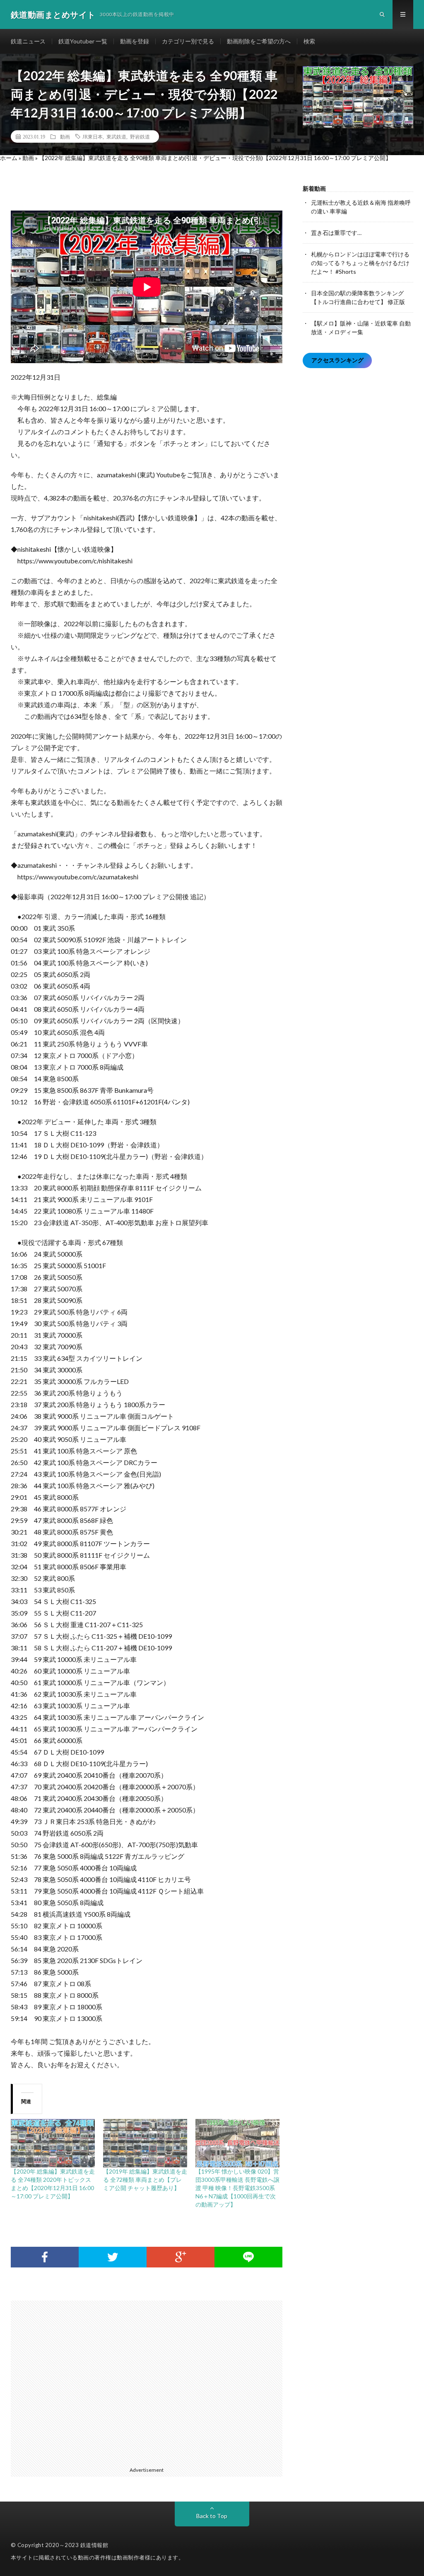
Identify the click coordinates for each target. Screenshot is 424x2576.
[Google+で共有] (181, 2257)
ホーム (9, 158)
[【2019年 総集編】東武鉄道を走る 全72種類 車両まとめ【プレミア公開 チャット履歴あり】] (145, 2143)
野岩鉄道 (140, 136)
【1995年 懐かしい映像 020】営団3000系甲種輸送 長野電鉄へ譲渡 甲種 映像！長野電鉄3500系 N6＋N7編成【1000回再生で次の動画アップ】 (237, 2188)
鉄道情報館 (94, 2545)
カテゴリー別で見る (188, 41)
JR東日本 (93, 136)
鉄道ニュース (28, 41)
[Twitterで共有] (113, 2257)
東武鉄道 (116, 136)
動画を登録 (135, 41)
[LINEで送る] (248, 2257)
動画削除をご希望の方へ (259, 41)
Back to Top (212, 2516)
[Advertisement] (151, 2382)
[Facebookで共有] (45, 2257)
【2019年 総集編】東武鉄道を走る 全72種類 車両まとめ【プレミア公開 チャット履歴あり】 (145, 2180)
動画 (65, 136)
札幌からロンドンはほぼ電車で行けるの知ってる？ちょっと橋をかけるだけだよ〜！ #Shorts (360, 263)
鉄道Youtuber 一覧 (83, 41)
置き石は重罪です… (336, 233)
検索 (309, 41)
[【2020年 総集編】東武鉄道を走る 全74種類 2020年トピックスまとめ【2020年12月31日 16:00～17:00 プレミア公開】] (53, 2143)
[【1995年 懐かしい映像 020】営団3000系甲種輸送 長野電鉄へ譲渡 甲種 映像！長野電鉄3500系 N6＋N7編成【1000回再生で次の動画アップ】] (237, 2143)
